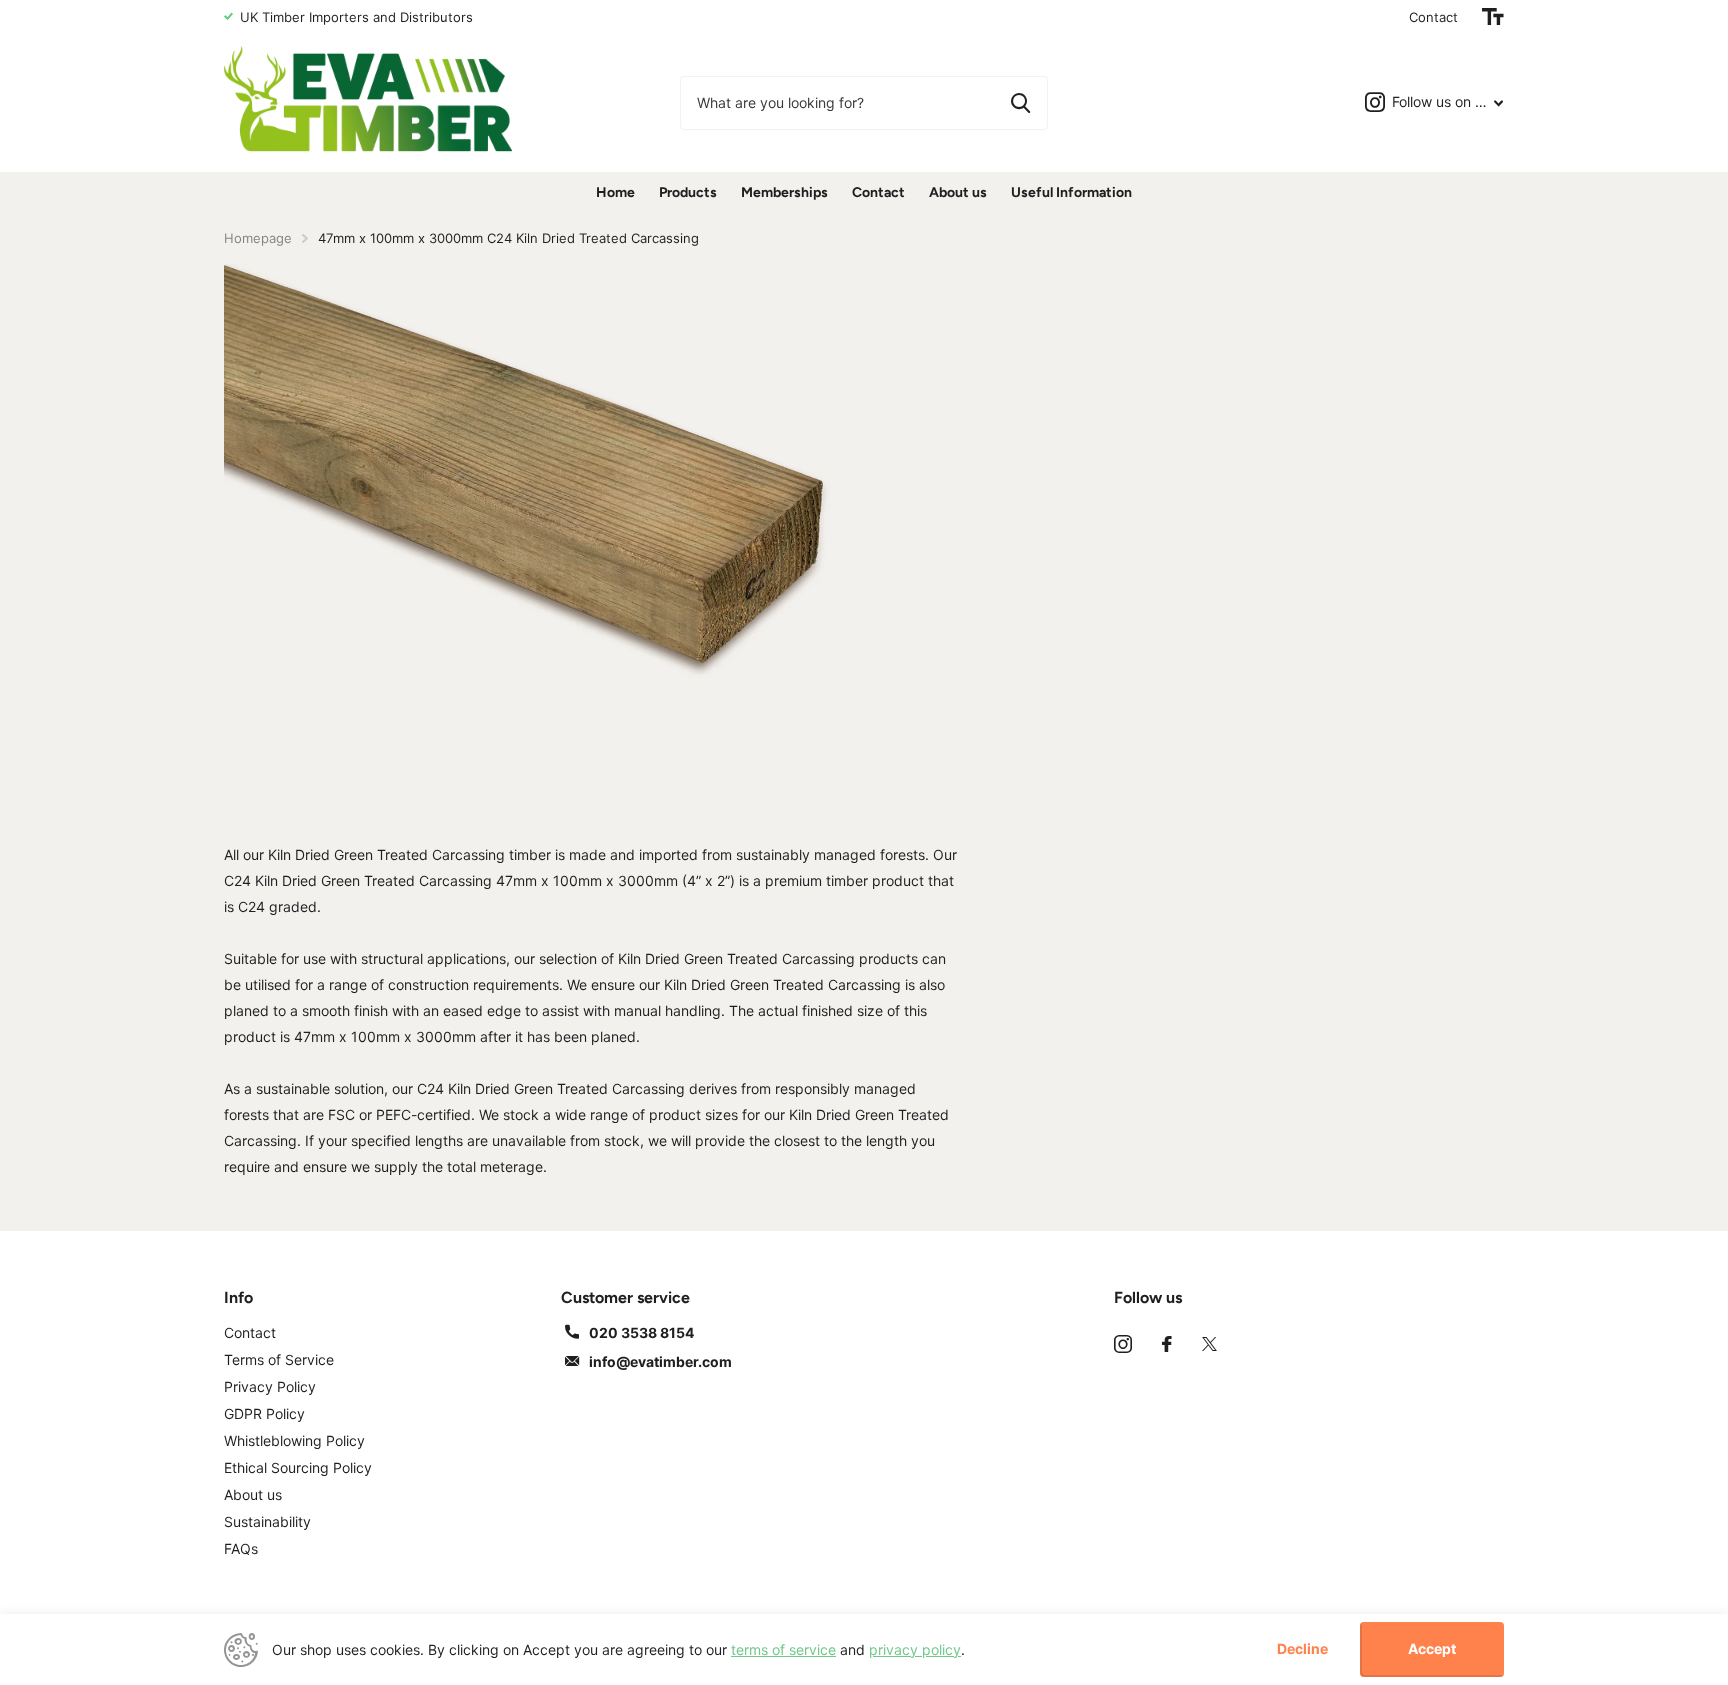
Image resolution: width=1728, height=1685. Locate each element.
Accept (1432, 1648)
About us (958, 192)
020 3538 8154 (641, 1332)
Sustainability (267, 1521)
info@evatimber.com (660, 1361)
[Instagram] (1123, 1344)
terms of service (783, 1649)
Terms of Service (279, 1359)
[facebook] (1167, 1344)
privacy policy (915, 1649)
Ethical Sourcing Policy (298, 1467)
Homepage (258, 238)
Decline (1302, 1649)
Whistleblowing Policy (294, 1440)
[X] (1209, 1344)
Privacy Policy (270, 1386)
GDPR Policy (264, 1413)
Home (615, 192)
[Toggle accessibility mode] (1493, 17)
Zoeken (1020, 103)
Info (238, 1297)
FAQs (241, 1548)
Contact (1433, 17)
